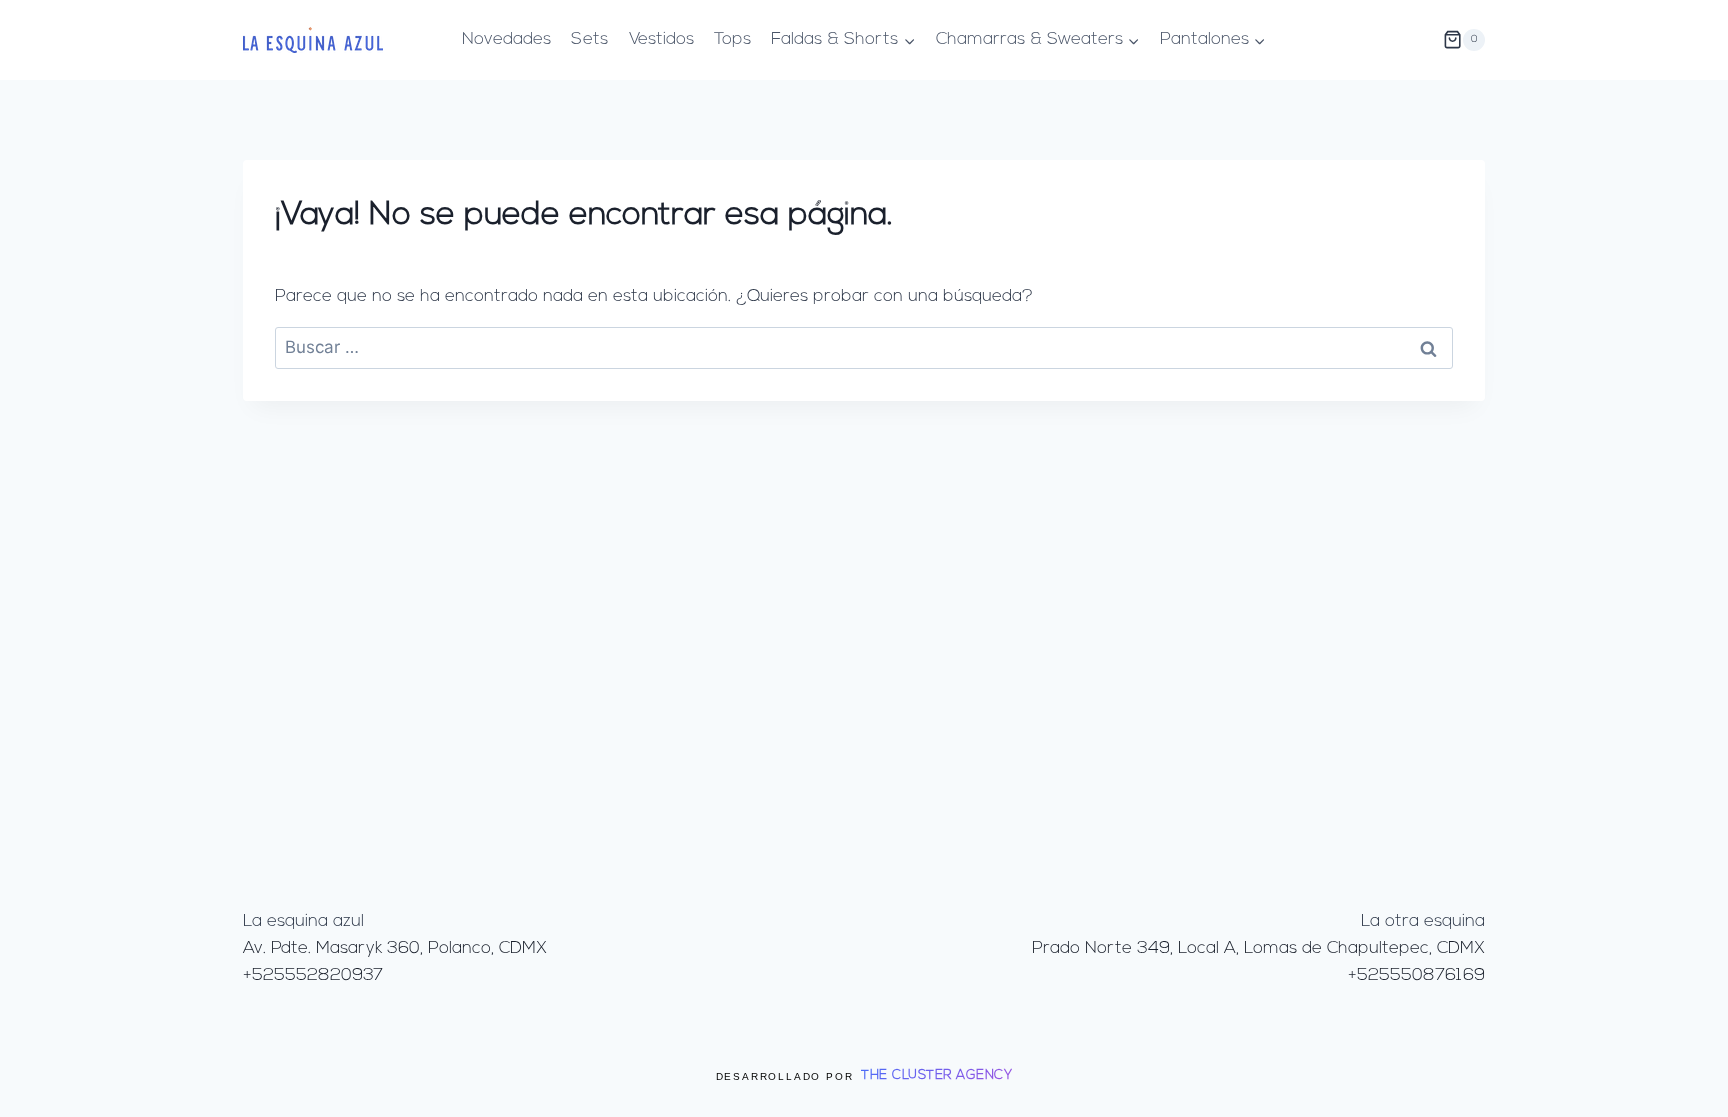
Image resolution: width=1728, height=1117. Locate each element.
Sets (589, 39)
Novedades (506, 39)
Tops (732, 39)
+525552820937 (313, 975)
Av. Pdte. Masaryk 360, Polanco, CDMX (395, 948)
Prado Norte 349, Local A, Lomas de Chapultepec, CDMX (1258, 948)
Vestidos (661, 39)
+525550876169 (1416, 975)
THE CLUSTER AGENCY (936, 1075)
